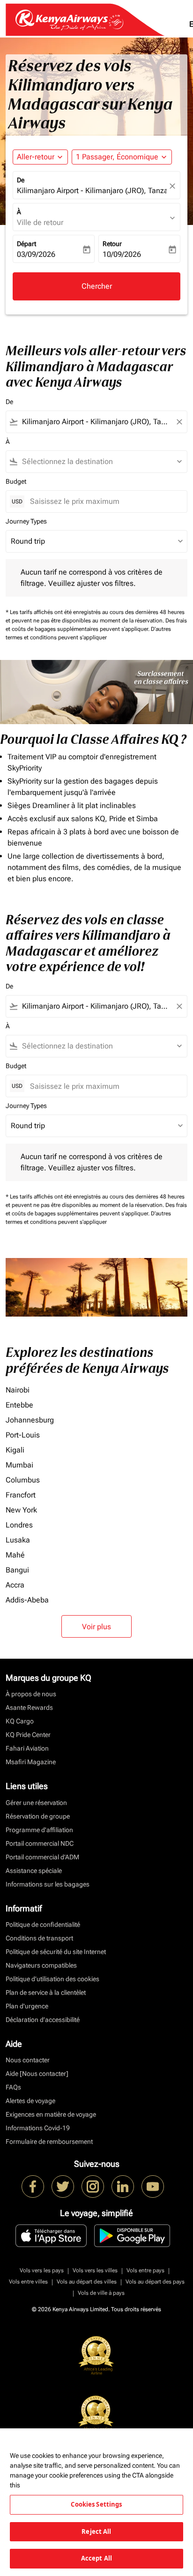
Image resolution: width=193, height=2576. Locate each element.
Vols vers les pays (42, 2270)
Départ (26, 244)
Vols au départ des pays (155, 2282)
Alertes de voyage (30, 2101)
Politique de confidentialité (43, 1925)
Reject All (96, 2531)
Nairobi (18, 1390)
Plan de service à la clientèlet (46, 1992)
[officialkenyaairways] (93, 2187)
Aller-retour (36, 157)
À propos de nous (31, 1694)
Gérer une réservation (36, 1803)
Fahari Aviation (27, 1748)
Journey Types (26, 521)
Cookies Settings (96, 2504)
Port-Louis (23, 1435)
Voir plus (96, 1627)
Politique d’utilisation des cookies (52, 1979)
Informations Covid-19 (38, 2128)
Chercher (97, 286)
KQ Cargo (20, 1721)
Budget (16, 481)
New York (21, 1510)
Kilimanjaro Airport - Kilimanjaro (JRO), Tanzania (92, 191)
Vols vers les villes (95, 2270)
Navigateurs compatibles (41, 1965)
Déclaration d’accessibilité (43, 2020)
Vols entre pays (145, 2270)
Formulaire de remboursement (49, 2142)
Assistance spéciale (34, 1871)
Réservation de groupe (38, 1816)
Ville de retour (40, 222)
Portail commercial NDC (40, 1843)
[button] (122, 157)
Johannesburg (30, 1420)
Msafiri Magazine (31, 1762)
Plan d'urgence (27, 2006)
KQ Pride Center (28, 1735)
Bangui (17, 1570)
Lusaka (18, 1540)
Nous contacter (28, 2060)
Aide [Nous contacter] (37, 2074)
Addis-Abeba (27, 1600)
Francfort (21, 1495)
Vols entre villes (28, 2282)
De (21, 180)
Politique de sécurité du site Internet (56, 1952)
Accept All (96, 2558)
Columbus (23, 1480)
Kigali (15, 1450)
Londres (19, 1525)
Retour (112, 244)
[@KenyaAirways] (63, 2187)
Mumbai (19, 1465)
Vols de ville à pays (101, 2293)
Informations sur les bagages (48, 1884)
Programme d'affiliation (39, 1830)
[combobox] (96, 422)
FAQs (13, 2087)
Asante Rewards (29, 1707)
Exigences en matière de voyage (51, 2114)
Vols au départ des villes (87, 2282)
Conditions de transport (39, 1938)
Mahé (15, 1555)
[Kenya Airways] (33, 2187)
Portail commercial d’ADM (42, 1857)
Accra (15, 1585)
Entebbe (19, 1405)
